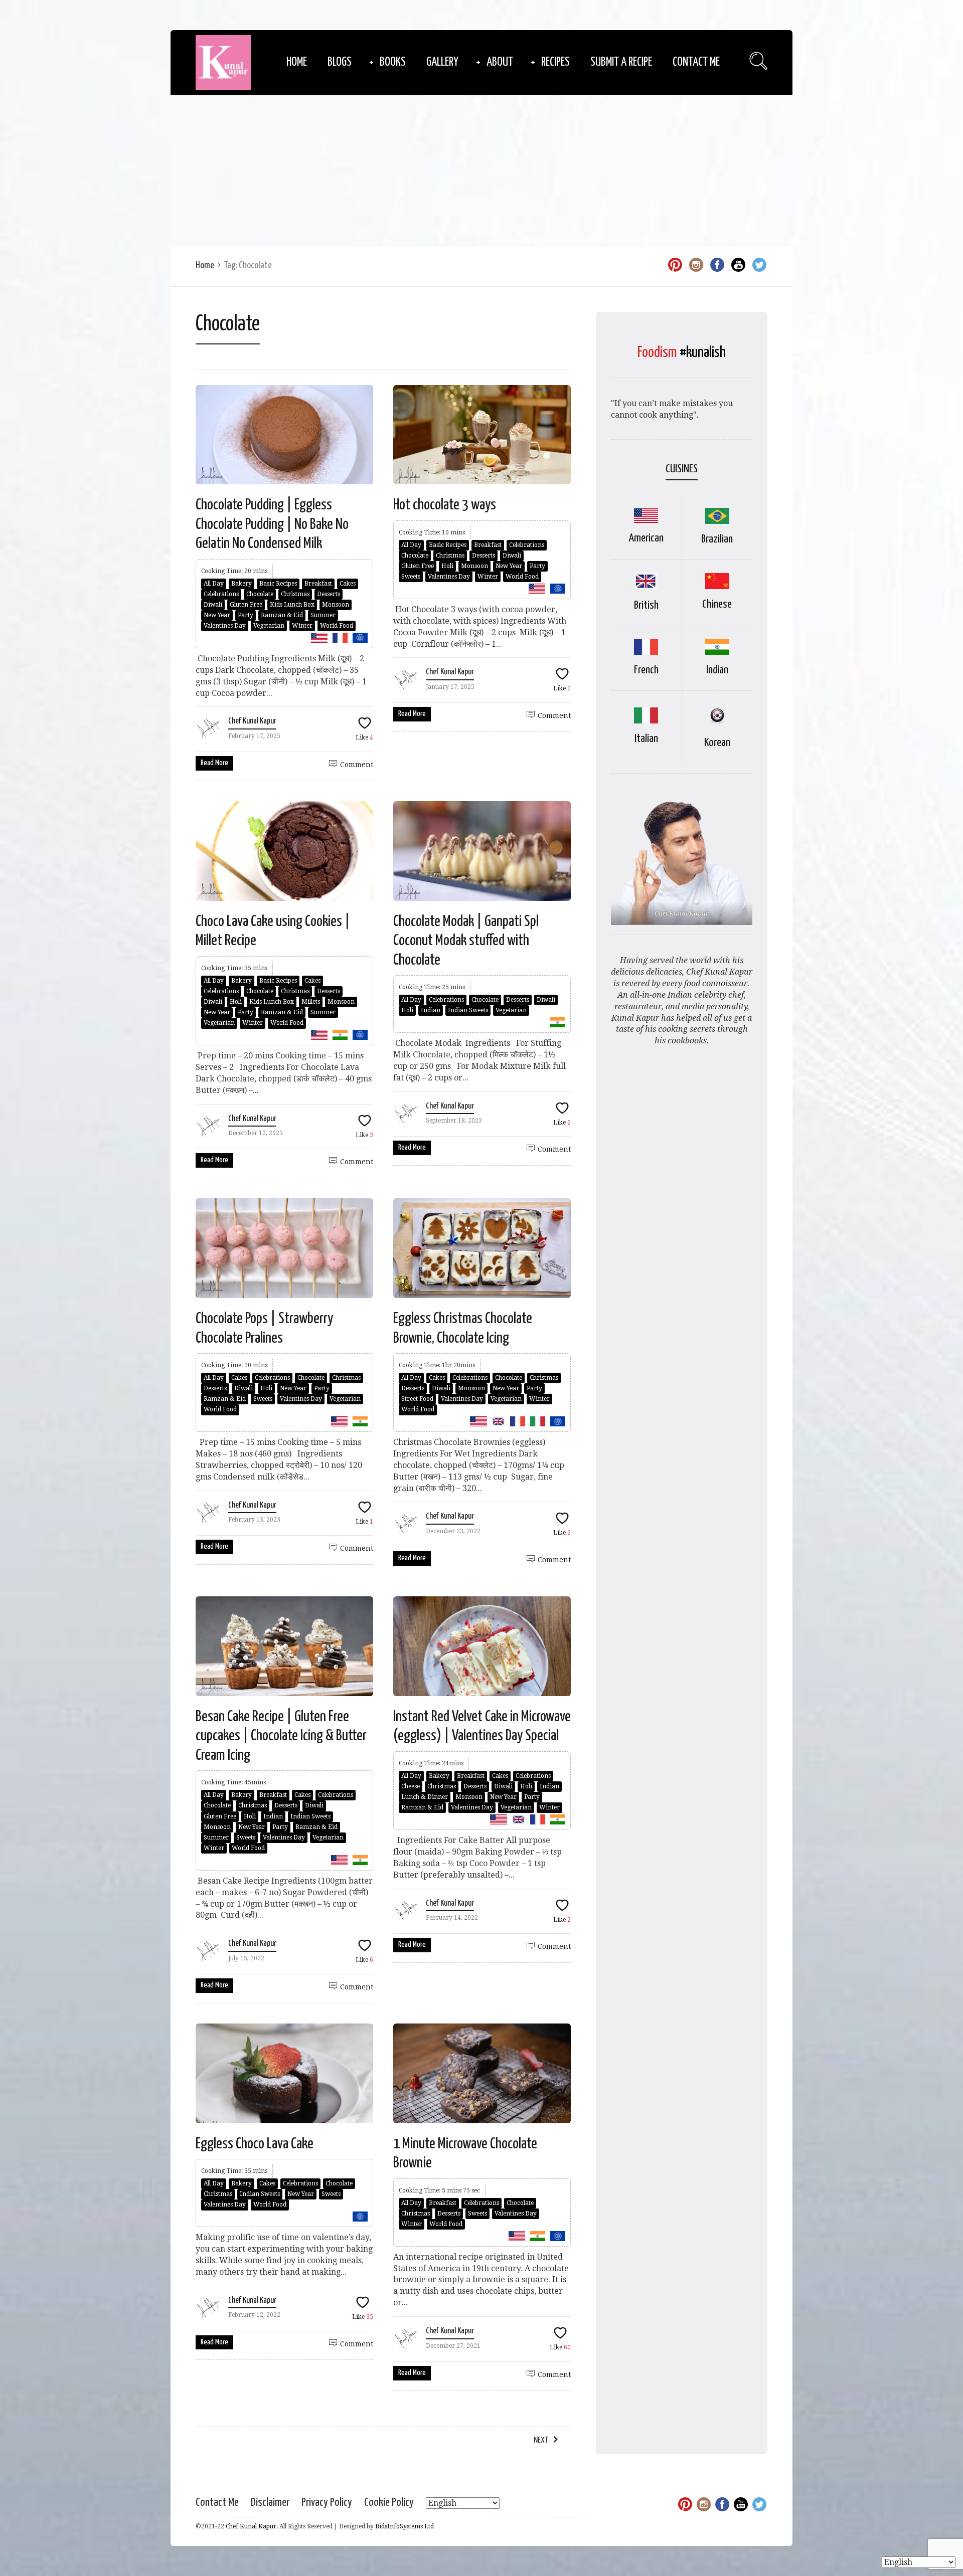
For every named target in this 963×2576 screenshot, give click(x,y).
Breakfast (318, 584)
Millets (311, 1002)
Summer (323, 615)
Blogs (340, 62)
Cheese (411, 1786)
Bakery (242, 584)
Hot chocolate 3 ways (445, 505)
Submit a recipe (621, 62)
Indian (431, 1010)
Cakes (348, 584)
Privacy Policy (327, 2503)
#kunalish (703, 352)
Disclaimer (270, 2503)
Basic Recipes (278, 584)
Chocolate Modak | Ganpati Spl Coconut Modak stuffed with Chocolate (466, 941)
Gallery (442, 62)
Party (246, 615)
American (646, 538)
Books (393, 62)
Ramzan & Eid (282, 615)
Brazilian (717, 539)
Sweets (411, 577)
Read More (214, 763)
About (500, 62)
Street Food (417, 1399)
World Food (337, 626)
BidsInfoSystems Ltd (405, 2526)
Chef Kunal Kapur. (252, 2526)
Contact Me (696, 62)
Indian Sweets (468, 1010)
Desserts (329, 594)
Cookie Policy (389, 2503)
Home (297, 62)
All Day (214, 584)
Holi (447, 566)
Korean (717, 743)
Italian (646, 739)
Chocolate (260, 594)
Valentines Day (225, 626)
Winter (302, 626)
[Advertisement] (481, 170)
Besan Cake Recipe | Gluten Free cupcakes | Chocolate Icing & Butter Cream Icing (281, 1736)
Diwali (213, 605)
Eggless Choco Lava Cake (255, 2144)
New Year (217, 615)
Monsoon (336, 605)
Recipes (555, 62)
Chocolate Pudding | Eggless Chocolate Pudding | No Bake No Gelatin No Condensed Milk (272, 524)
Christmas (295, 594)
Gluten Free (246, 605)
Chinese (717, 604)
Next (541, 2440)
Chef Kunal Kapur (252, 721)
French (646, 670)
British (646, 605)
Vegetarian (269, 626)
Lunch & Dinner (425, 1797)
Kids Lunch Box (292, 605)
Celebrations (221, 594)
